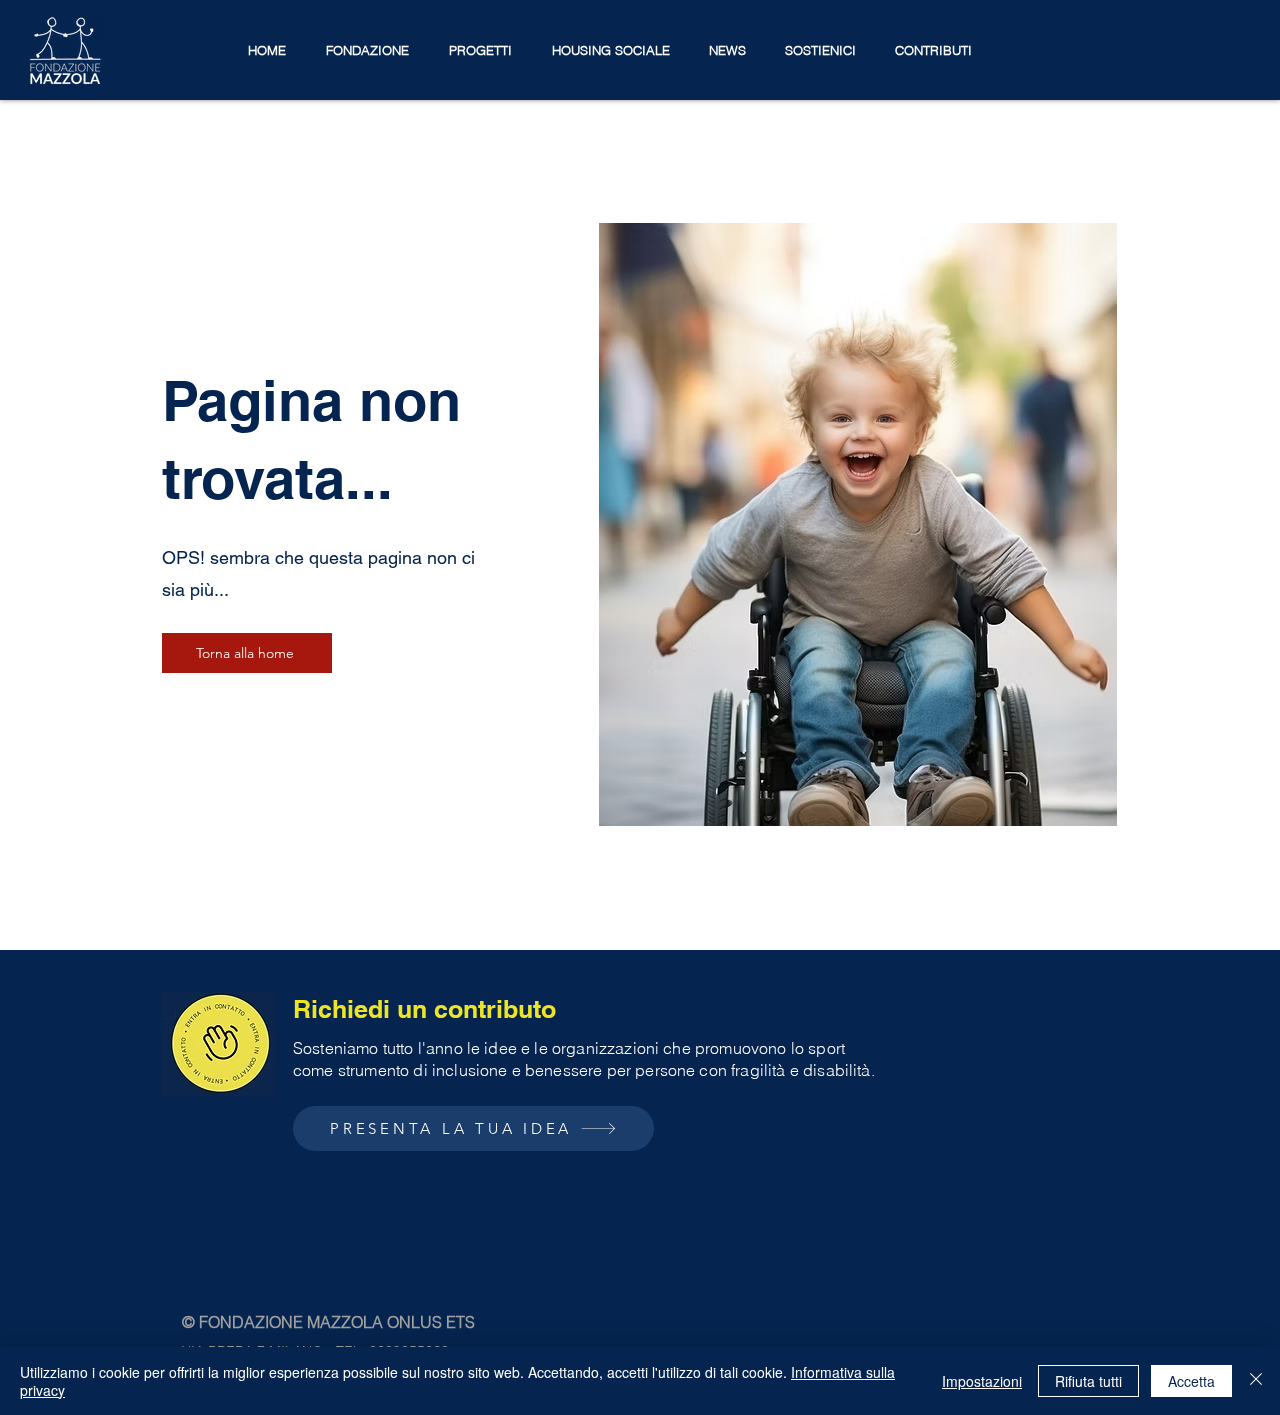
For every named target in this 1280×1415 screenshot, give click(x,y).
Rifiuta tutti (1088, 1381)
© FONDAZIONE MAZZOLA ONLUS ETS (328, 1322)
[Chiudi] (1256, 1381)
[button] (367, 50)
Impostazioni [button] (982, 1381)
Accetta (1191, 1381)
